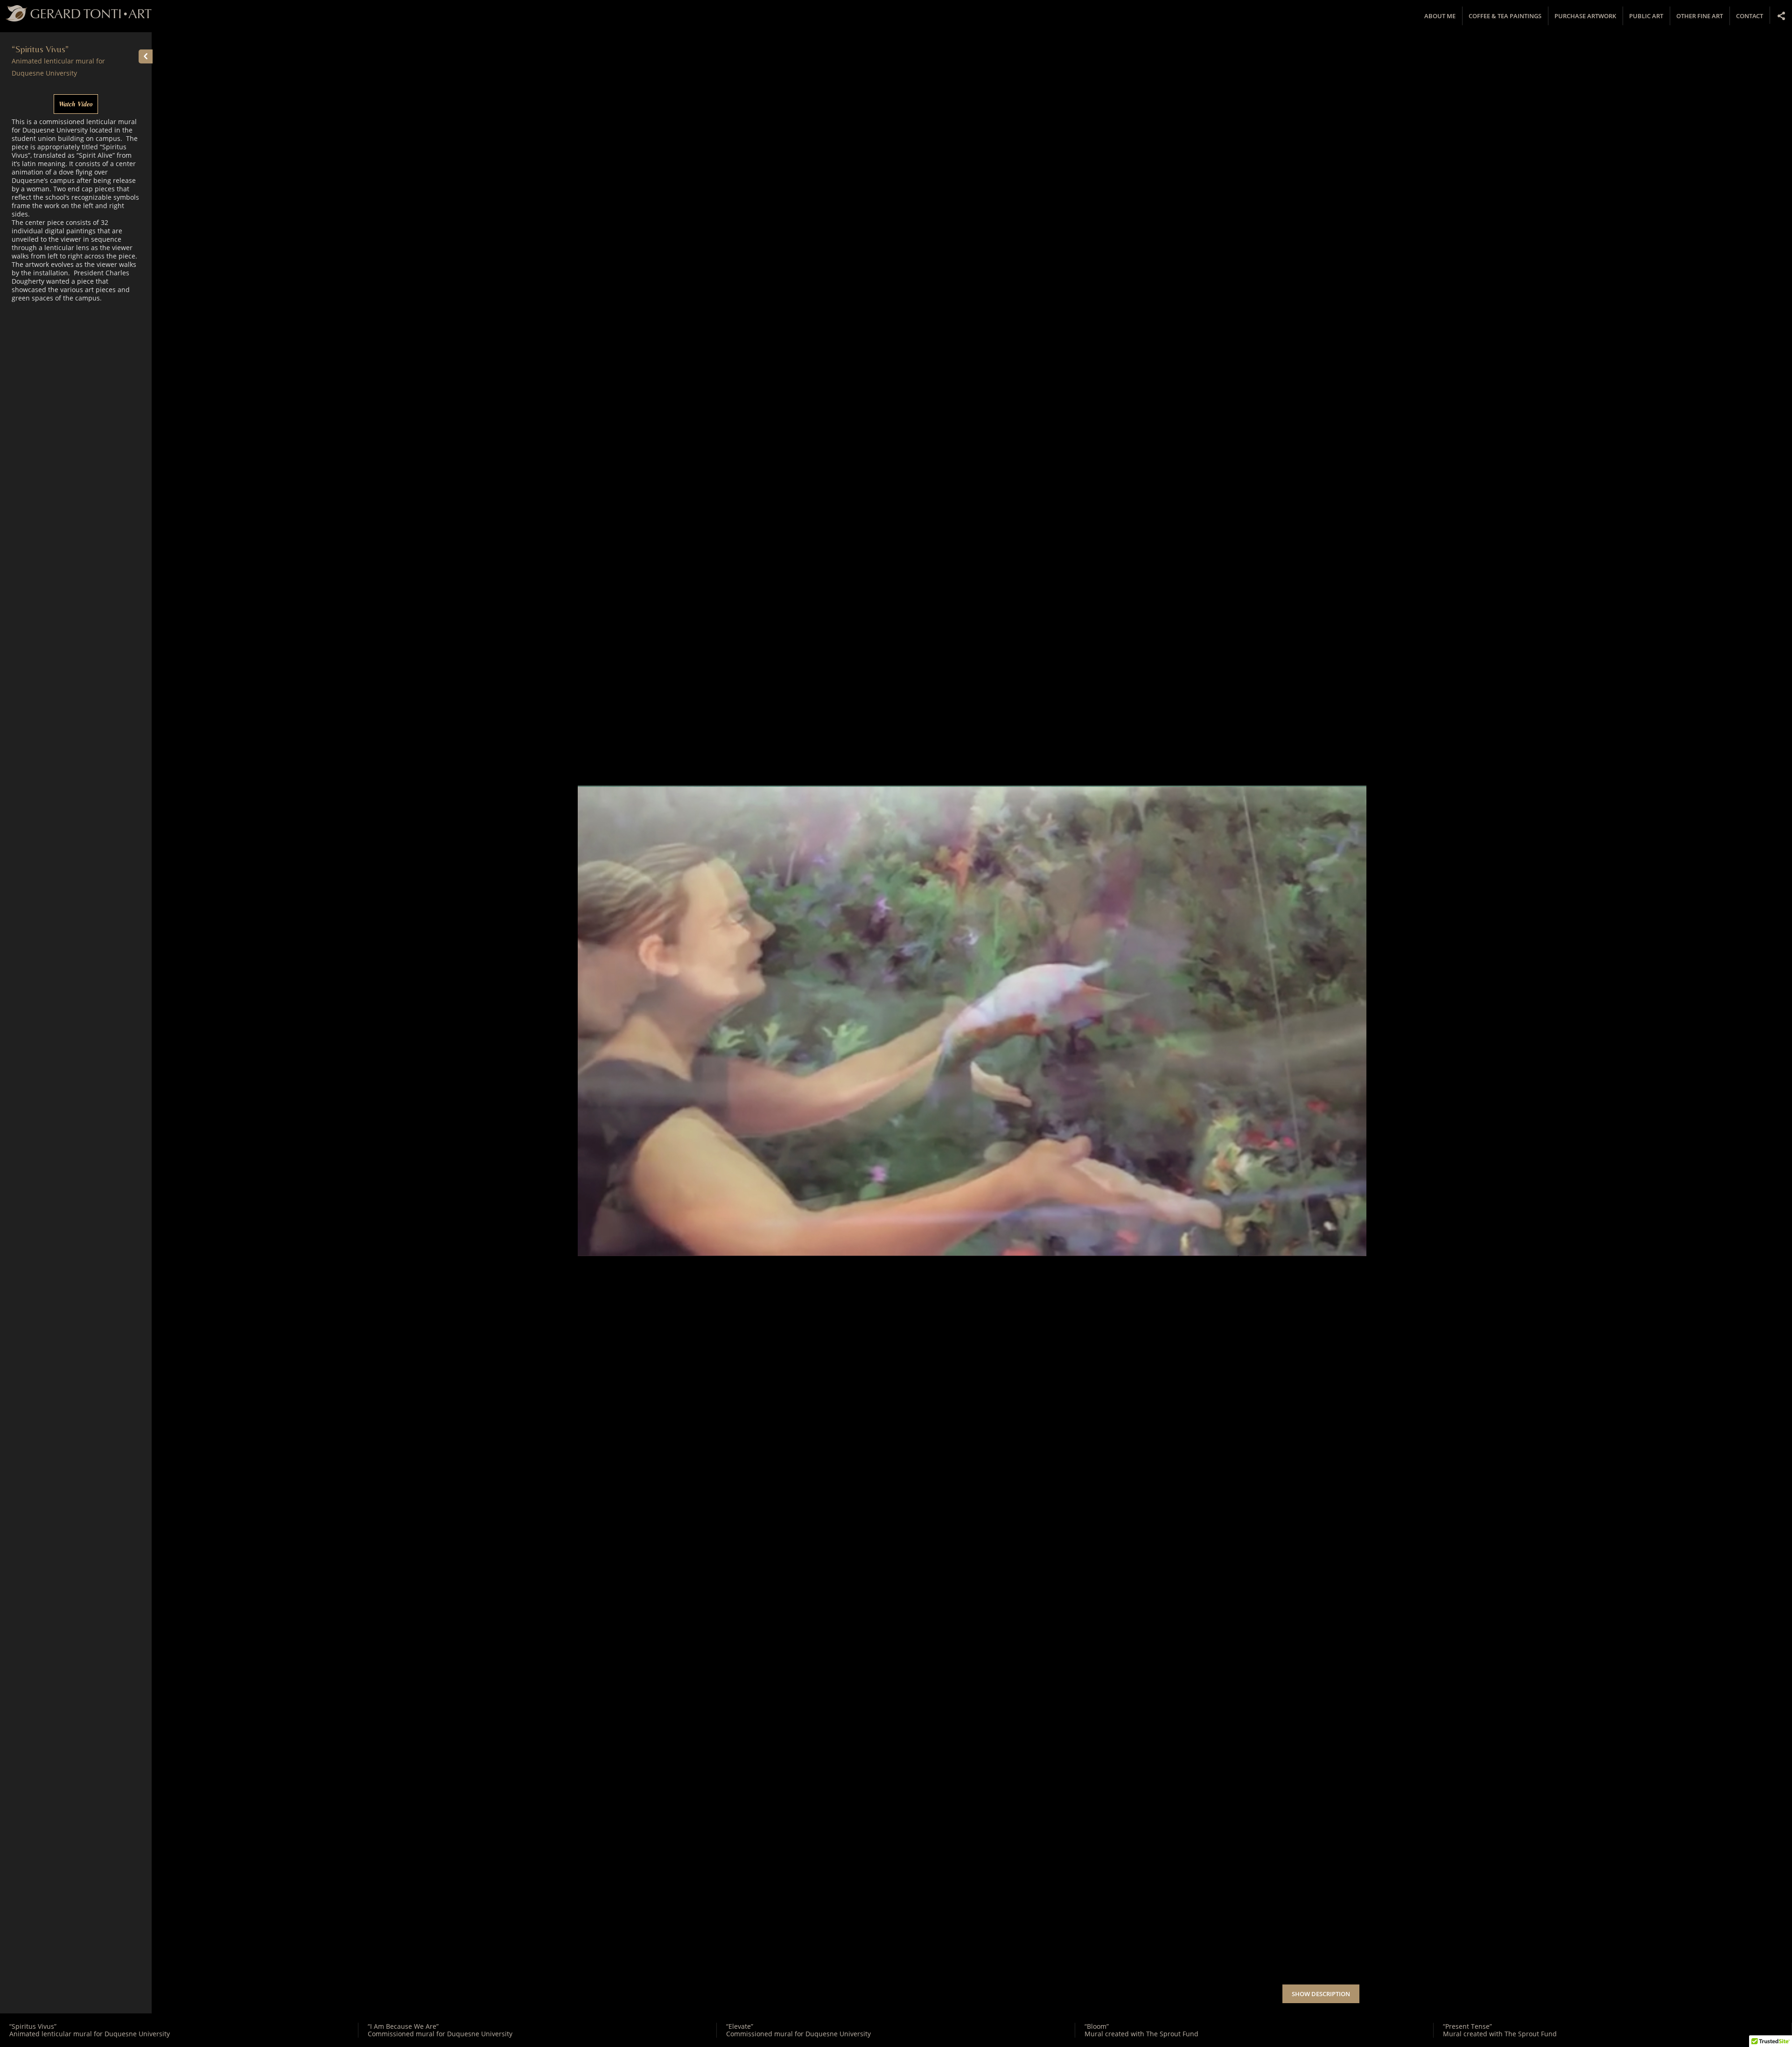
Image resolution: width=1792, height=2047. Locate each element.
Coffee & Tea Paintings (1505, 16)
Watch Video (76, 104)
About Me (1440, 16)
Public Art (1646, 16)
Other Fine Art (1700, 16)
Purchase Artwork (1585, 16)
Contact (1750, 16)
